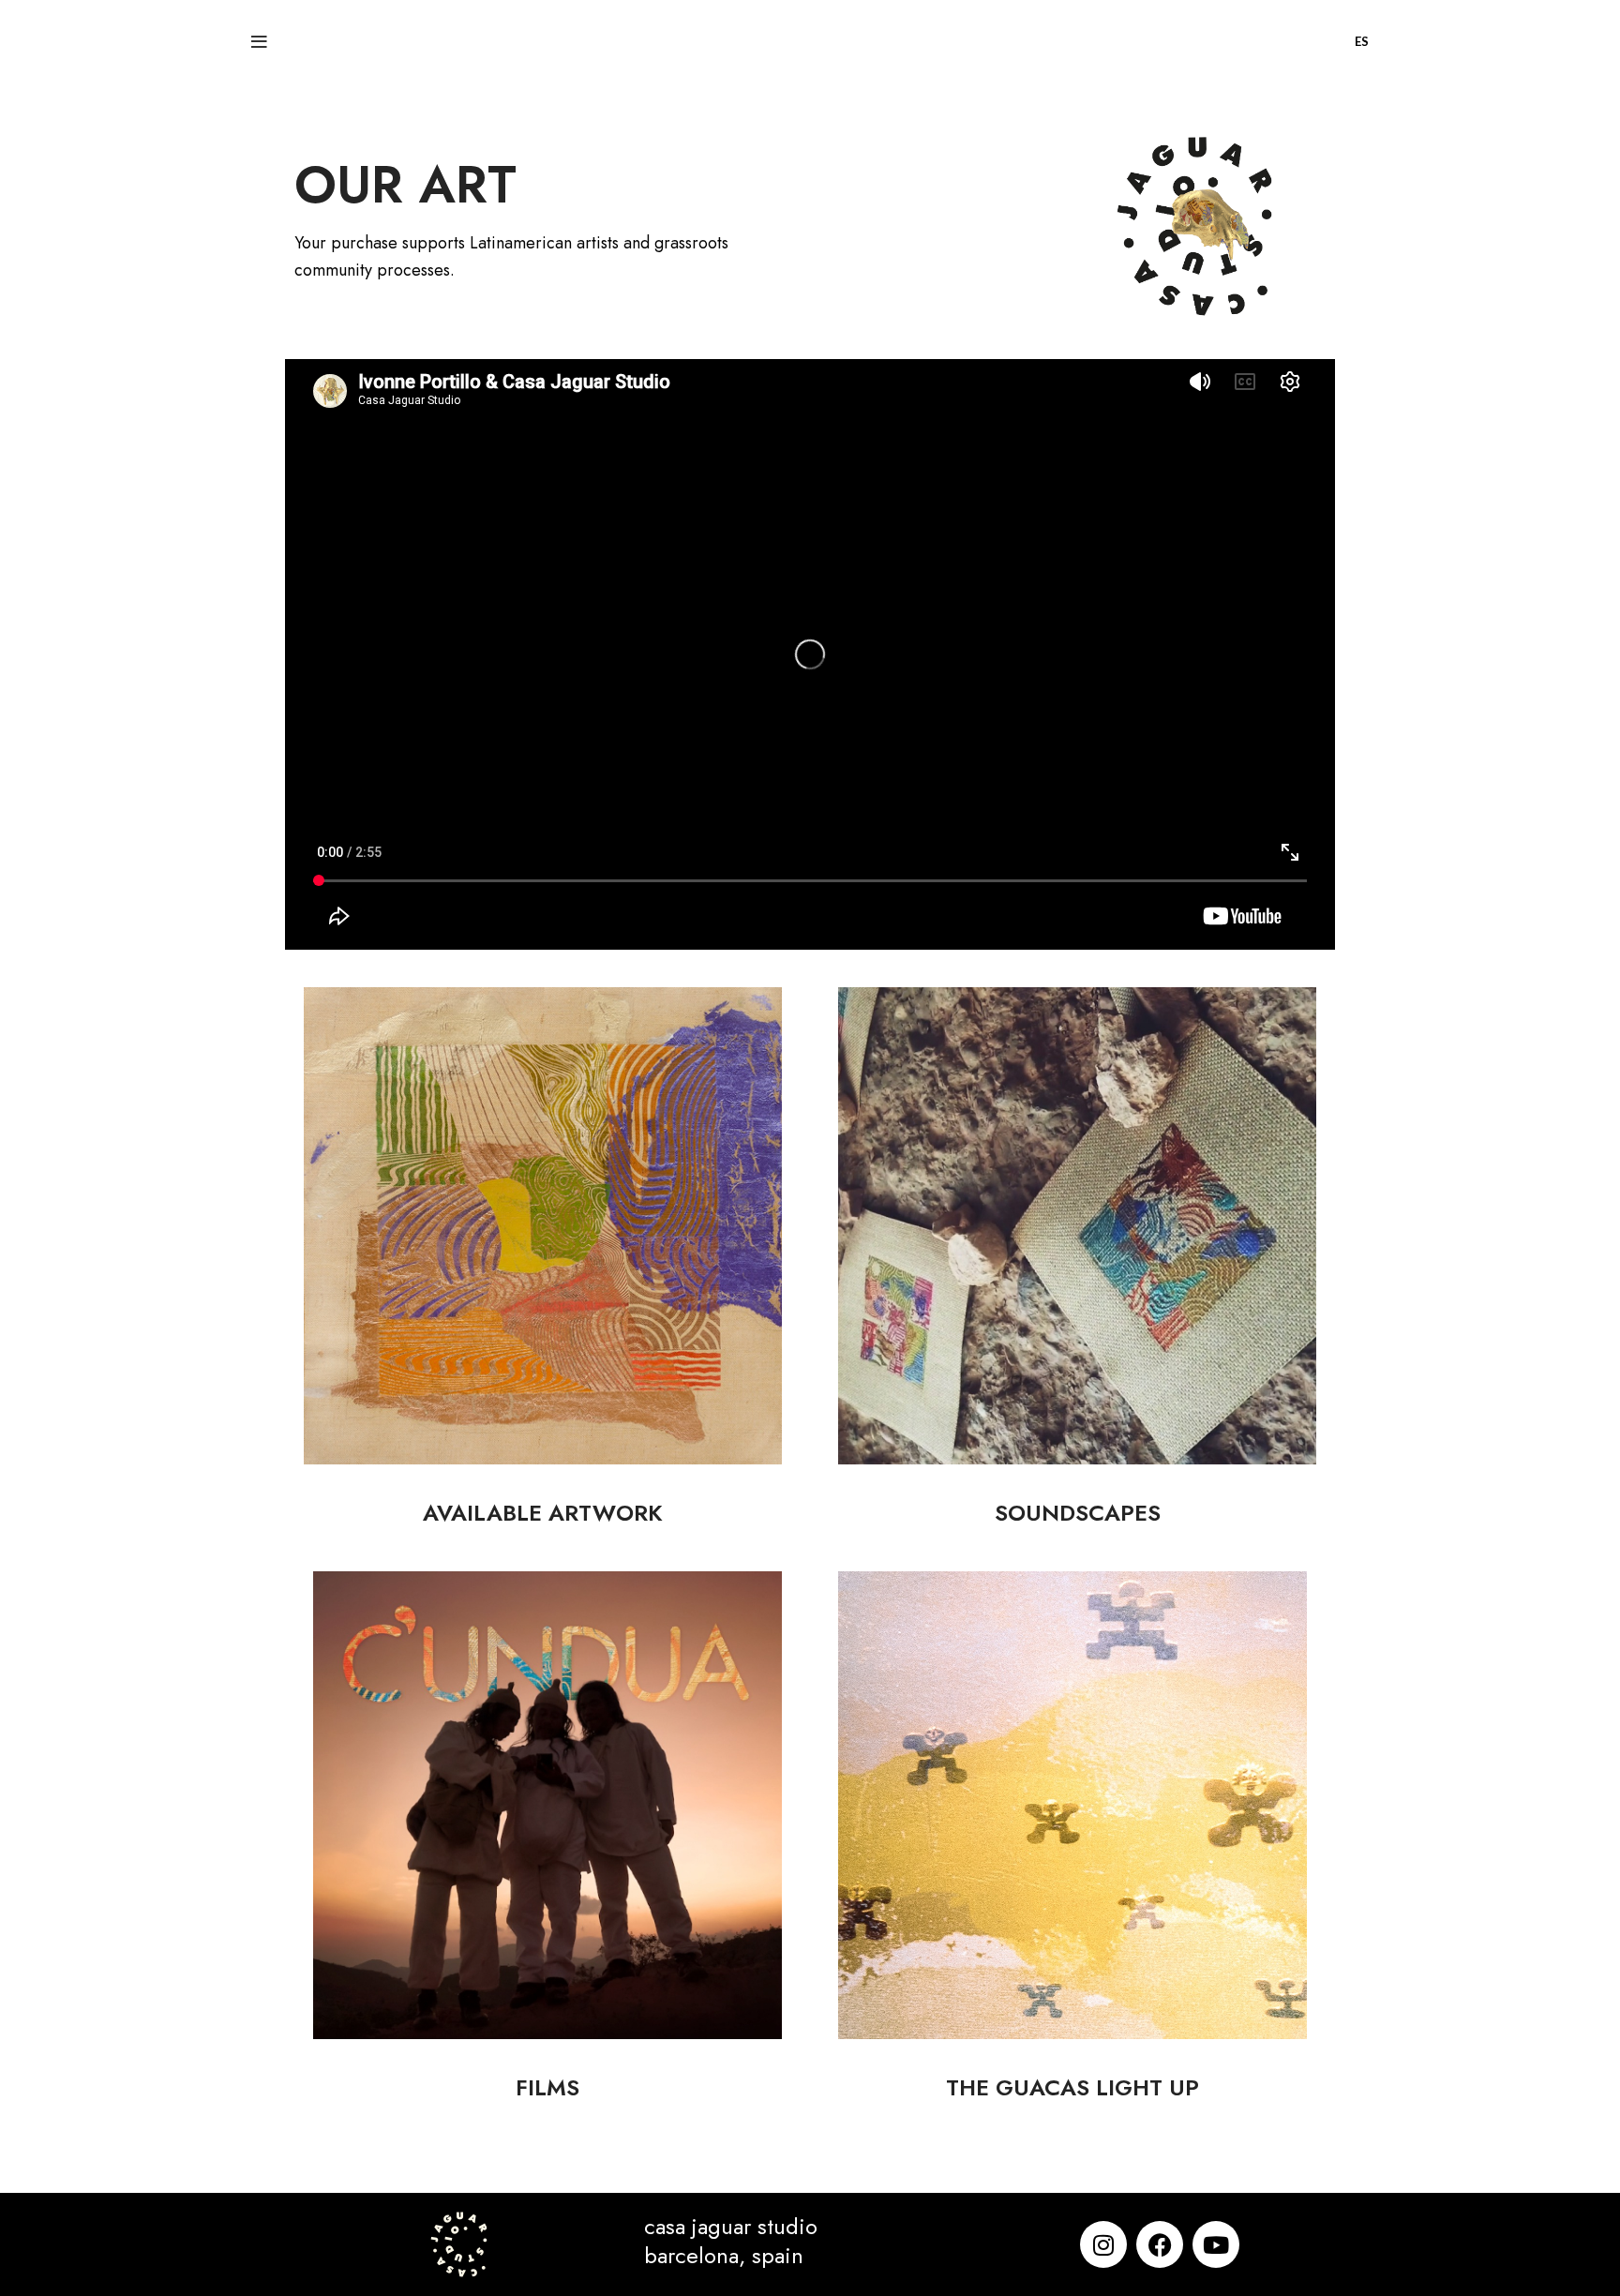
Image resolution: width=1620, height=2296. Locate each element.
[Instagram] (1103, 2244)
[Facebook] (1160, 2244)
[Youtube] (1216, 2244)
